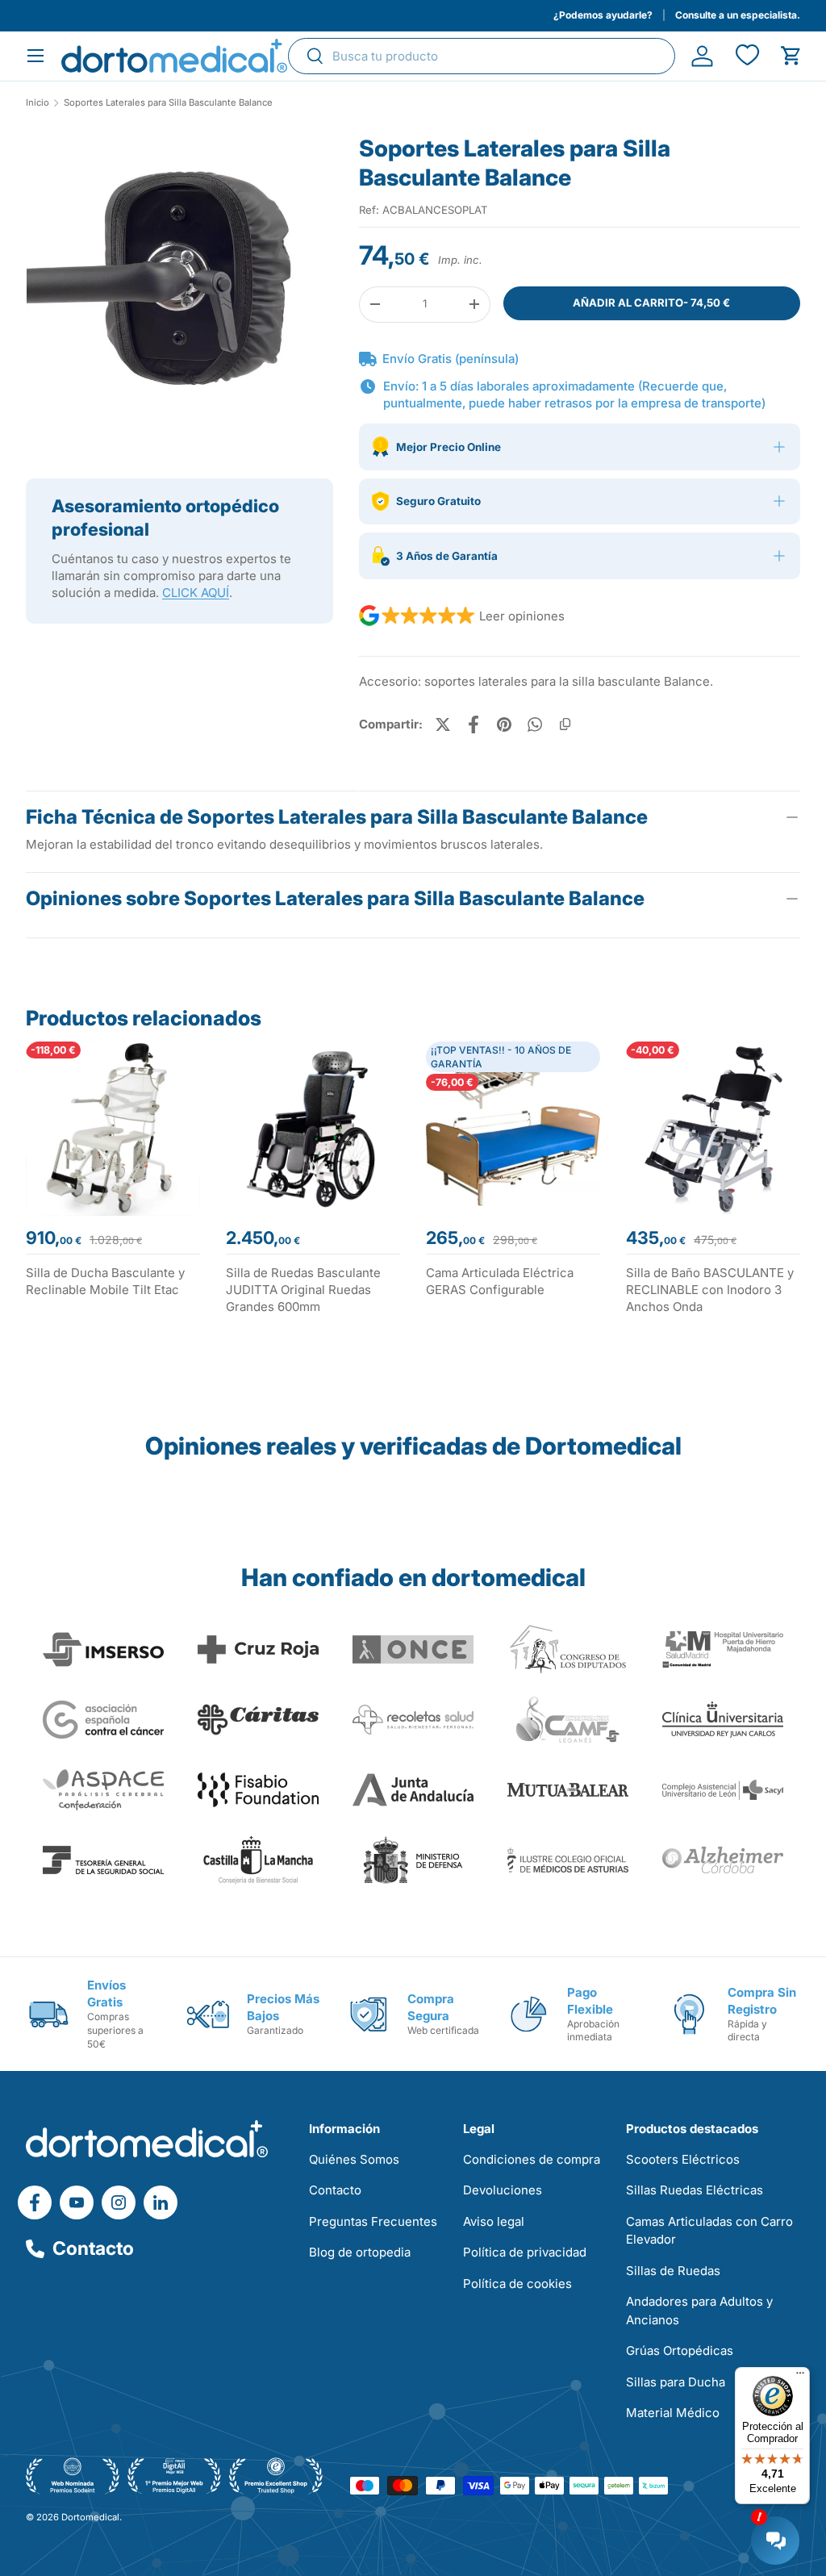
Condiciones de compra (532, 2159)
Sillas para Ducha (676, 2382)
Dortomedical (90, 2517)
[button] (791, 56)
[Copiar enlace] (565, 724)
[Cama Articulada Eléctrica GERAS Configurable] (513, 1129)
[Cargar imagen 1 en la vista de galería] (179, 288)
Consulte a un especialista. (738, 15)
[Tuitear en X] (443, 724)
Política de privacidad (525, 2252)
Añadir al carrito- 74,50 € (651, 303)
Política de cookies (517, 2284)
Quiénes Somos (354, 2159)
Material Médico (673, 2413)
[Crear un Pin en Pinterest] (504, 724)
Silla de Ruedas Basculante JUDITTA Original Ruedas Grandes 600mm (303, 1290)
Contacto (93, 2248)
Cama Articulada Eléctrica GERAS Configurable (500, 1281)
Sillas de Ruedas (673, 2271)
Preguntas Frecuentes (373, 2221)
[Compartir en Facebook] (473, 724)
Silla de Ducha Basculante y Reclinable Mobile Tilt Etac (105, 1281)
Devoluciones (503, 2190)
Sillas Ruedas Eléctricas (695, 2190)
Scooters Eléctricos (683, 2159)
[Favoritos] (747, 56)
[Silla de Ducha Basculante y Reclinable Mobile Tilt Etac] (113, 1129)
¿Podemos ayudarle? (603, 15)
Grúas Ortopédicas (680, 2351)
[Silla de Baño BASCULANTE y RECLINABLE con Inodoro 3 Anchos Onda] (713, 1129)
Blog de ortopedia (360, 2252)
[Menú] (800, 2377)
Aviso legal (494, 2221)
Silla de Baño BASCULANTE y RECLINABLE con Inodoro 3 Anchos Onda (710, 1290)
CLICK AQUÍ (196, 593)
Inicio (38, 103)
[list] (179, 294)
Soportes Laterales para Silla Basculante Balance (168, 103)
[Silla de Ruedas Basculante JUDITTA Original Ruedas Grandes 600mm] (313, 1129)
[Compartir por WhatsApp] (535, 724)
